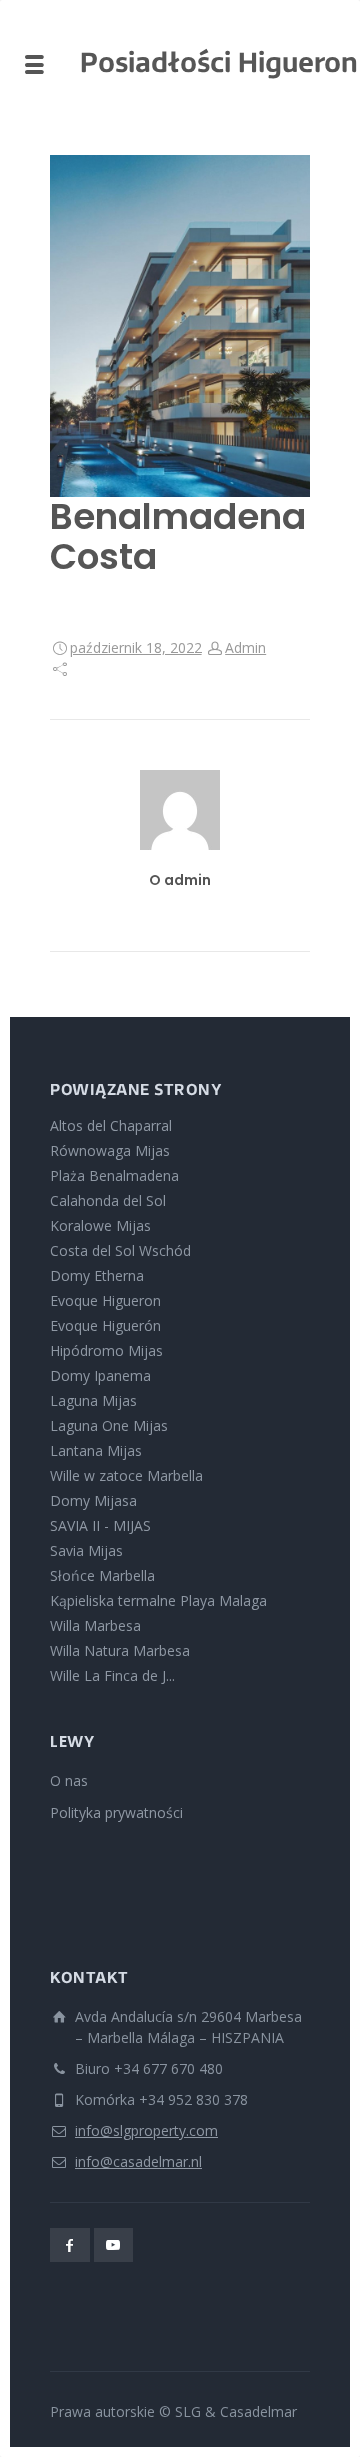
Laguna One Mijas (109, 1425)
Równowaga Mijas (110, 1150)
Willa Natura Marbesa (120, 1650)
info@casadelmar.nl (138, 2161)
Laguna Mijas (93, 1400)
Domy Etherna (97, 1275)
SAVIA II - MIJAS (100, 1525)
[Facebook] (70, 2245)
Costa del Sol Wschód (120, 1250)
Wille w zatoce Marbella (126, 1475)
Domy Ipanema (100, 1375)
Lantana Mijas (96, 1450)
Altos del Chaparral (111, 1125)
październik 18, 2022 (136, 647)
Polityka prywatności (116, 1812)
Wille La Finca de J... (112, 1675)
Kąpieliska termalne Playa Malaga (158, 1600)
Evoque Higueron (105, 1300)
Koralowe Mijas (100, 1225)
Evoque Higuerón (105, 1325)
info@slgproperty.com (146, 2130)
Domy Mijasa (93, 1500)
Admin (245, 647)
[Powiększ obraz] (180, 326)
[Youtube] (114, 2245)
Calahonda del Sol (108, 1200)
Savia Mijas (86, 1550)
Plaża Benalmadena (114, 1175)
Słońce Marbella (102, 1575)
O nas (69, 1780)
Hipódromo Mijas (106, 1350)
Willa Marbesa (95, 1625)
